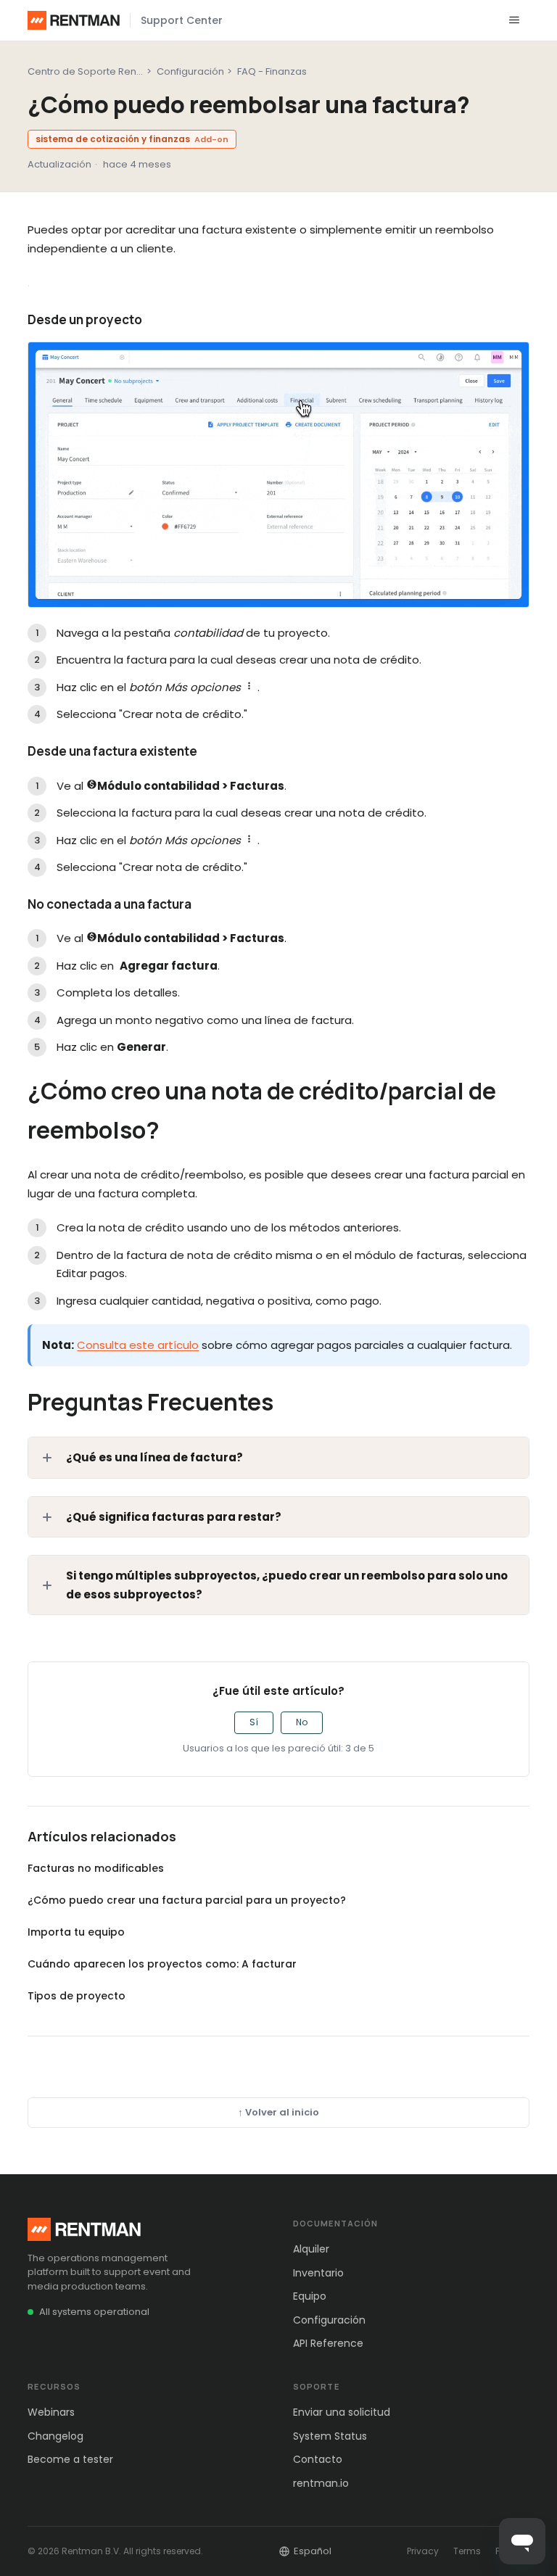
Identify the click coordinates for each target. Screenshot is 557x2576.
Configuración (190, 71)
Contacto (318, 2459)
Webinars (51, 2412)
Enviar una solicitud (342, 2412)
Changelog (55, 2436)
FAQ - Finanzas (272, 71)
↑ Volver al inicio (278, 2112)
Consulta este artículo (138, 1345)
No (302, 1722)
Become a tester (70, 2459)
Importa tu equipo (76, 1932)
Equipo (310, 2296)
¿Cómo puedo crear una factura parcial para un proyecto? (187, 1900)
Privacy (423, 2551)
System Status (330, 2436)
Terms (467, 2551)
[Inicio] (74, 20)
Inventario (318, 2273)
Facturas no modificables (96, 1868)
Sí (254, 1722)
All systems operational (94, 2312)
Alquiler (311, 2249)
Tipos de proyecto (77, 1996)
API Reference (328, 2343)
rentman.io (321, 2483)
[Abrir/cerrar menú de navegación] (514, 20)
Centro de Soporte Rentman (94, 71)
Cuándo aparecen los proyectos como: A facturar (162, 1964)
